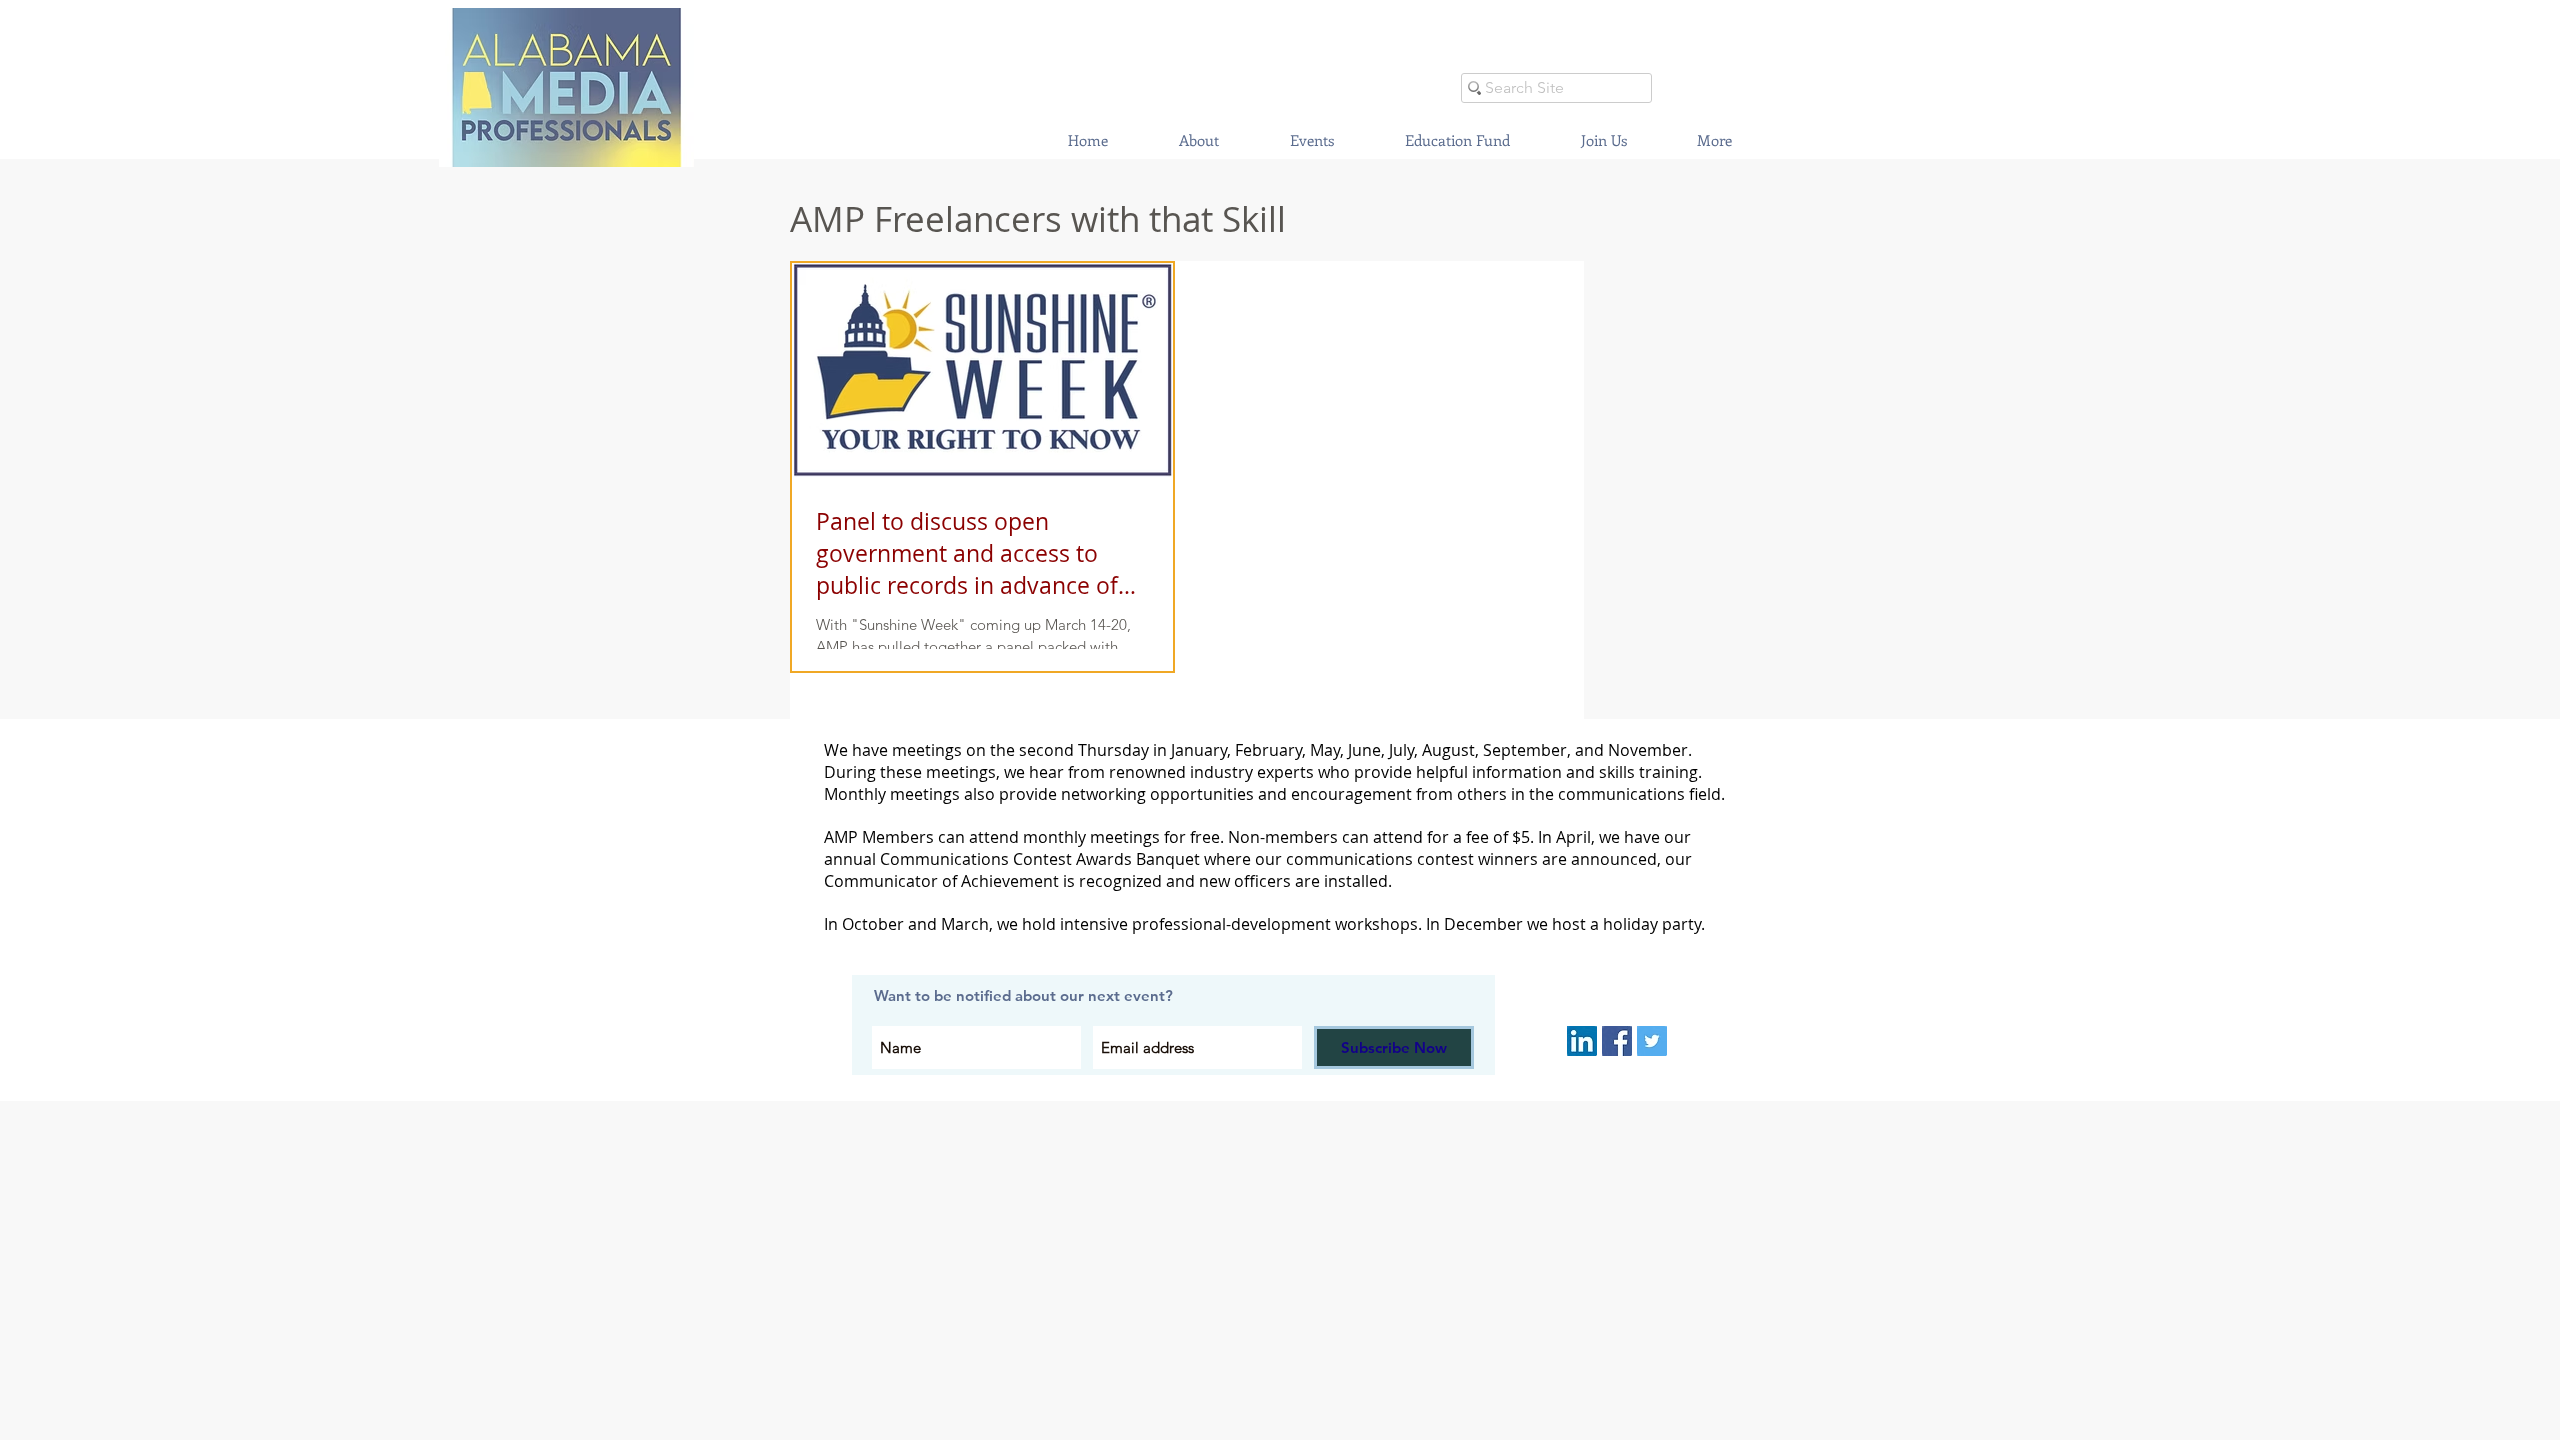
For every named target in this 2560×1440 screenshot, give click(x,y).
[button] (1311, 140)
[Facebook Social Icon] (1617, 1041)
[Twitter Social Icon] (1652, 1041)
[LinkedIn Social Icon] (1582, 1041)
